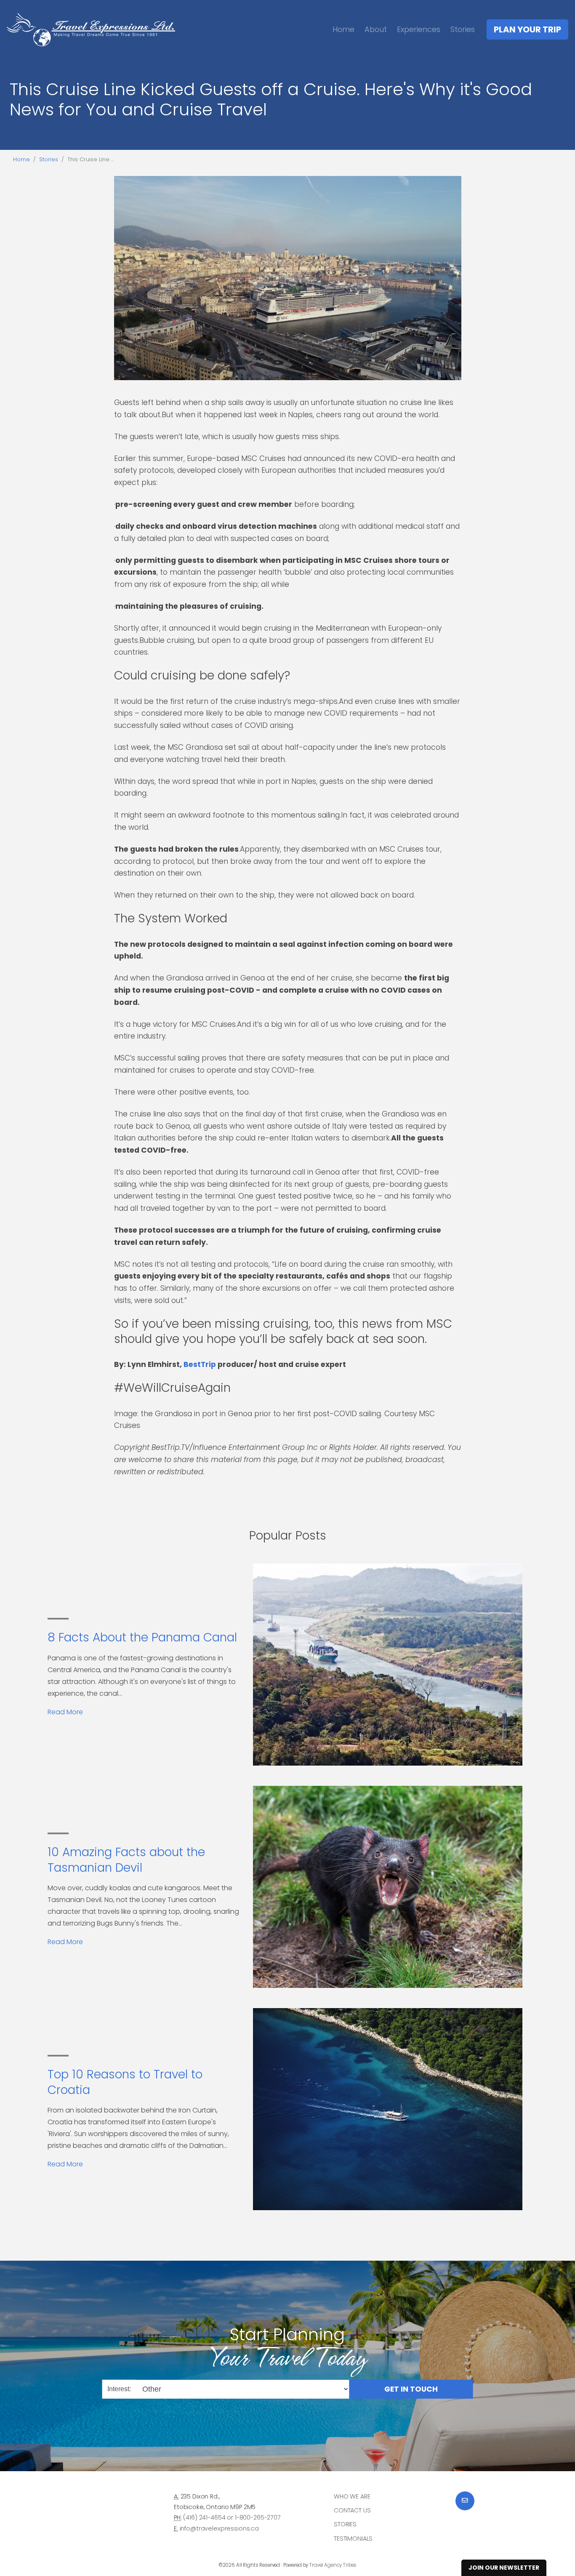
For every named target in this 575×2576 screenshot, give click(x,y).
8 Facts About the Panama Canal (142, 1637)
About (376, 29)
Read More (65, 1712)
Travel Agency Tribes (333, 2565)
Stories (463, 29)
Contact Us (352, 2510)
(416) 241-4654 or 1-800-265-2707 (232, 2517)
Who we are (352, 2496)
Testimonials (353, 2539)
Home (343, 29)
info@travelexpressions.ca (219, 2528)
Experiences (419, 29)
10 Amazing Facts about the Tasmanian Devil (126, 1860)
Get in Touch (411, 2389)
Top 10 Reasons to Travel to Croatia (125, 2082)
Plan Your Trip (527, 29)
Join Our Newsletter (504, 2568)
